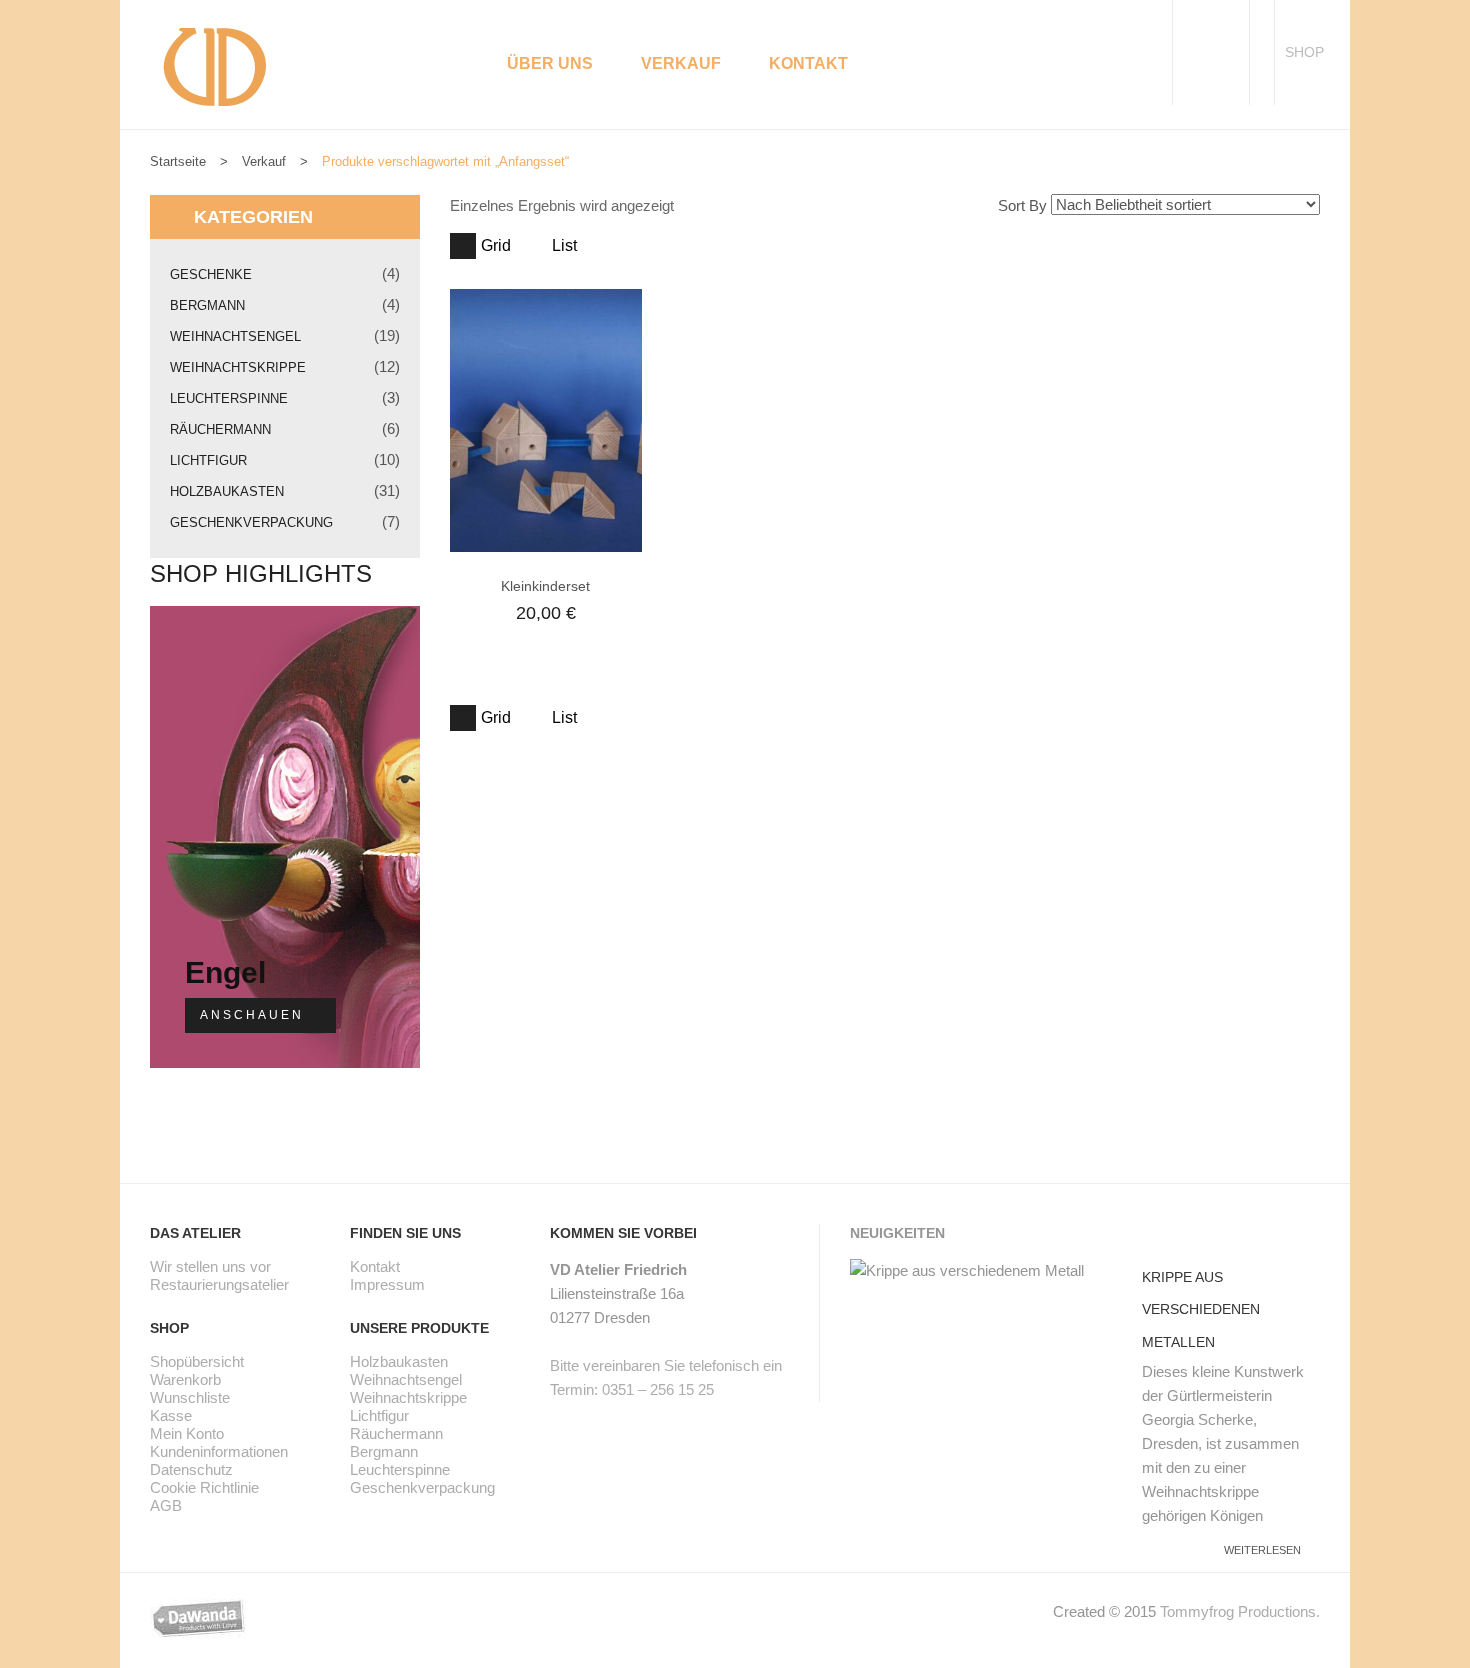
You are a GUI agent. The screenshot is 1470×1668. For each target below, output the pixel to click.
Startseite (178, 161)
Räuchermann (220, 429)
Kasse (171, 1415)
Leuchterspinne (229, 398)
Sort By (1022, 205)
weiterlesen (1262, 1550)
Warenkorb (185, 1379)
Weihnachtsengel (235, 336)
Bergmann (207, 305)
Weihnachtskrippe (238, 367)
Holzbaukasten (227, 491)
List (564, 245)
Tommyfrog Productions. (1240, 1611)
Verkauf (264, 161)
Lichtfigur (208, 460)
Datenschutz (191, 1469)
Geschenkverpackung (251, 522)
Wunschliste (190, 1397)
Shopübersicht (197, 1361)
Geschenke (211, 274)
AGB (166, 1505)
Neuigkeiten (897, 1233)
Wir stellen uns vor (210, 1266)
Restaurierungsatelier (219, 1284)
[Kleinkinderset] (546, 420)
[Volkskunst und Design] (214, 64)
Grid (496, 245)
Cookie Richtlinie (204, 1487)
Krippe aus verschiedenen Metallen (1201, 1309)
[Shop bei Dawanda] (213, 1616)
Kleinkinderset (545, 586)
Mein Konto (187, 1433)
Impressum (387, 1284)
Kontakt (375, 1266)
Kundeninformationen (219, 1451)
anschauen (252, 1015)
